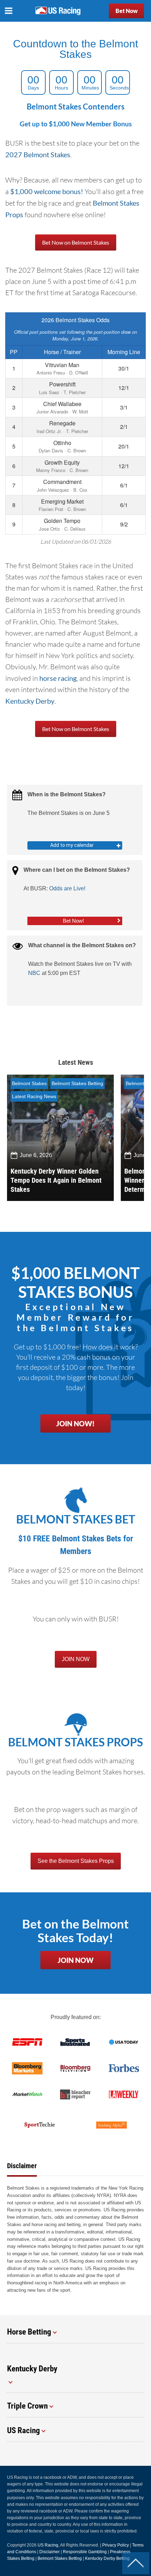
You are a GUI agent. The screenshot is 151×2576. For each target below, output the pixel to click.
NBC (34, 973)
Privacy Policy (116, 2545)
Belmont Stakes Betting (77, 1083)
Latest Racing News (34, 1096)
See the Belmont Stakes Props (76, 1861)
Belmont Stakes (29, 1083)
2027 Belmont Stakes (38, 154)
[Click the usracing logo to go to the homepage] (58, 11)
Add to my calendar (72, 845)
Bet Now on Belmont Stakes (76, 242)
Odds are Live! (67, 888)
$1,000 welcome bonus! (47, 191)
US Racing (48, 2545)
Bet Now (127, 11)
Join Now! (75, 1423)
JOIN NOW (76, 1659)
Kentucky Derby (30, 701)
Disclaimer (50, 2552)
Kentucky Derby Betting (107, 2558)
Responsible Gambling (85, 2552)
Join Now (75, 1960)
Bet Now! (73, 921)
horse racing (58, 678)
